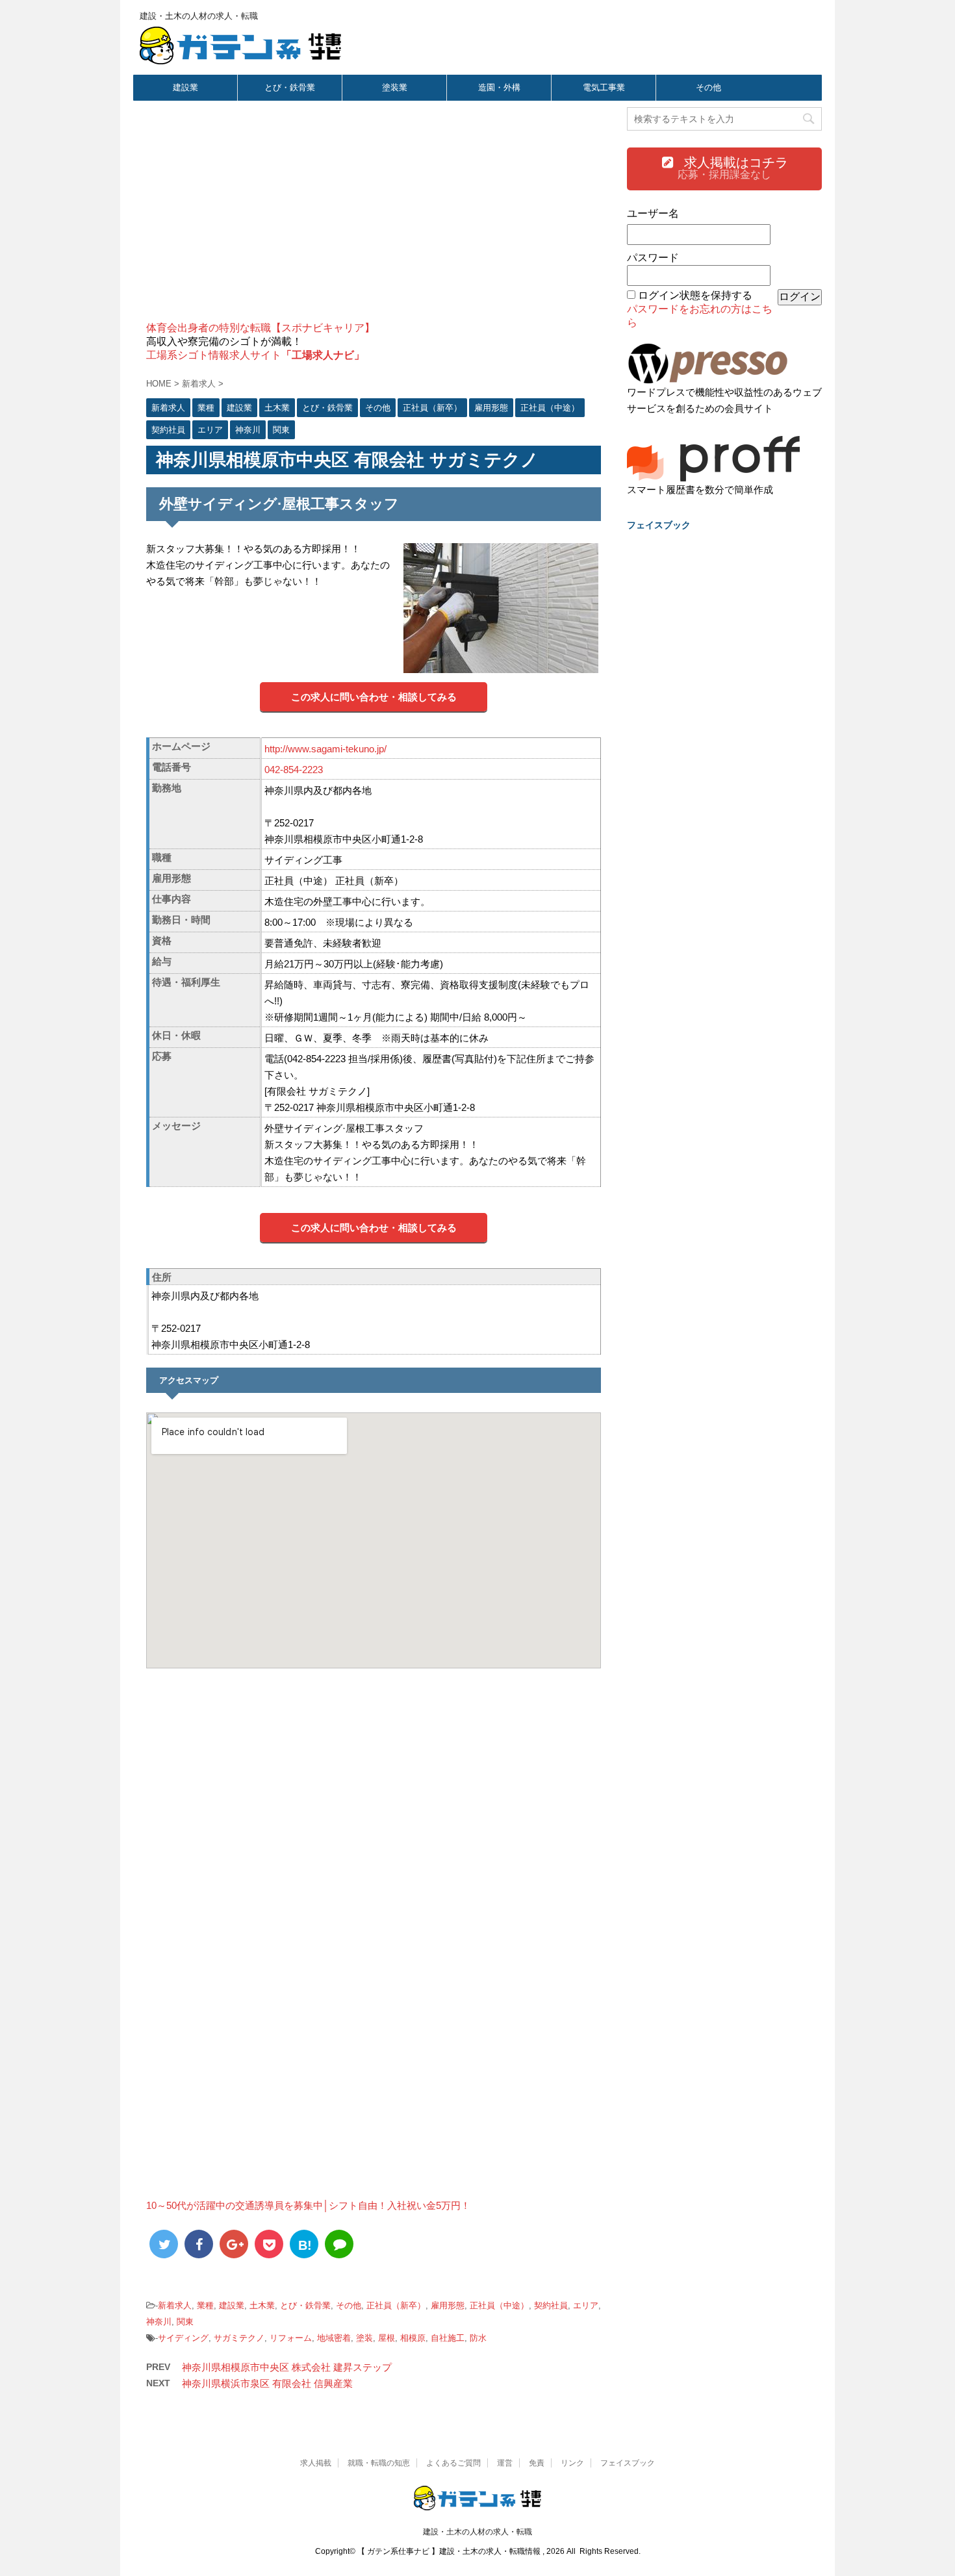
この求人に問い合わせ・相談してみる (374, 697)
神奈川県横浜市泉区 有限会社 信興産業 (267, 2383)
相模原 (413, 2338)
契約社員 (551, 2305)
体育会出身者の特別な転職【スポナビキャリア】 (261, 328)
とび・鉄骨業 (290, 87)
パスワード (653, 258)
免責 (537, 2463)
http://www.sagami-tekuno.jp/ (325, 749)
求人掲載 (316, 2463)
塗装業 (395, 87)
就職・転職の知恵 (379, 2463)
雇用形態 (448, 2305)
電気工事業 (604, 87)
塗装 (364, 2338)
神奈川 (159, 2322)
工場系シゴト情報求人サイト (255, 355)
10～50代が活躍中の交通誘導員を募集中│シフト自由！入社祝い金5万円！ (308, 2205)
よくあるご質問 (453, 2463)
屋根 (387, 2338)
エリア (586, 2305)
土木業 (262, 2305)
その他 (708, 87)
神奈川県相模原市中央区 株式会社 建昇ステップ (287, 2367)
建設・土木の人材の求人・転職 (478, 2532)
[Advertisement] (374, 218)
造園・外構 (499, 87)
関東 (185, 2322)
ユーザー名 (653, 213)
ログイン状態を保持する (695, 295)
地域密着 (334, 2338)
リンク (572, 2463)
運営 (505, 2463)
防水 (478, 2338)
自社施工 (448, 2338)
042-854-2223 (294, 770)
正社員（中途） (499, 2305)
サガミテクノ (239, 2338)
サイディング (183, 2338)
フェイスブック (628, 2463)
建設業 (185, 87)
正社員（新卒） (396, 2305)
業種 (205, 2305)
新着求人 (175, 2305)
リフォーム (291, 2338)
